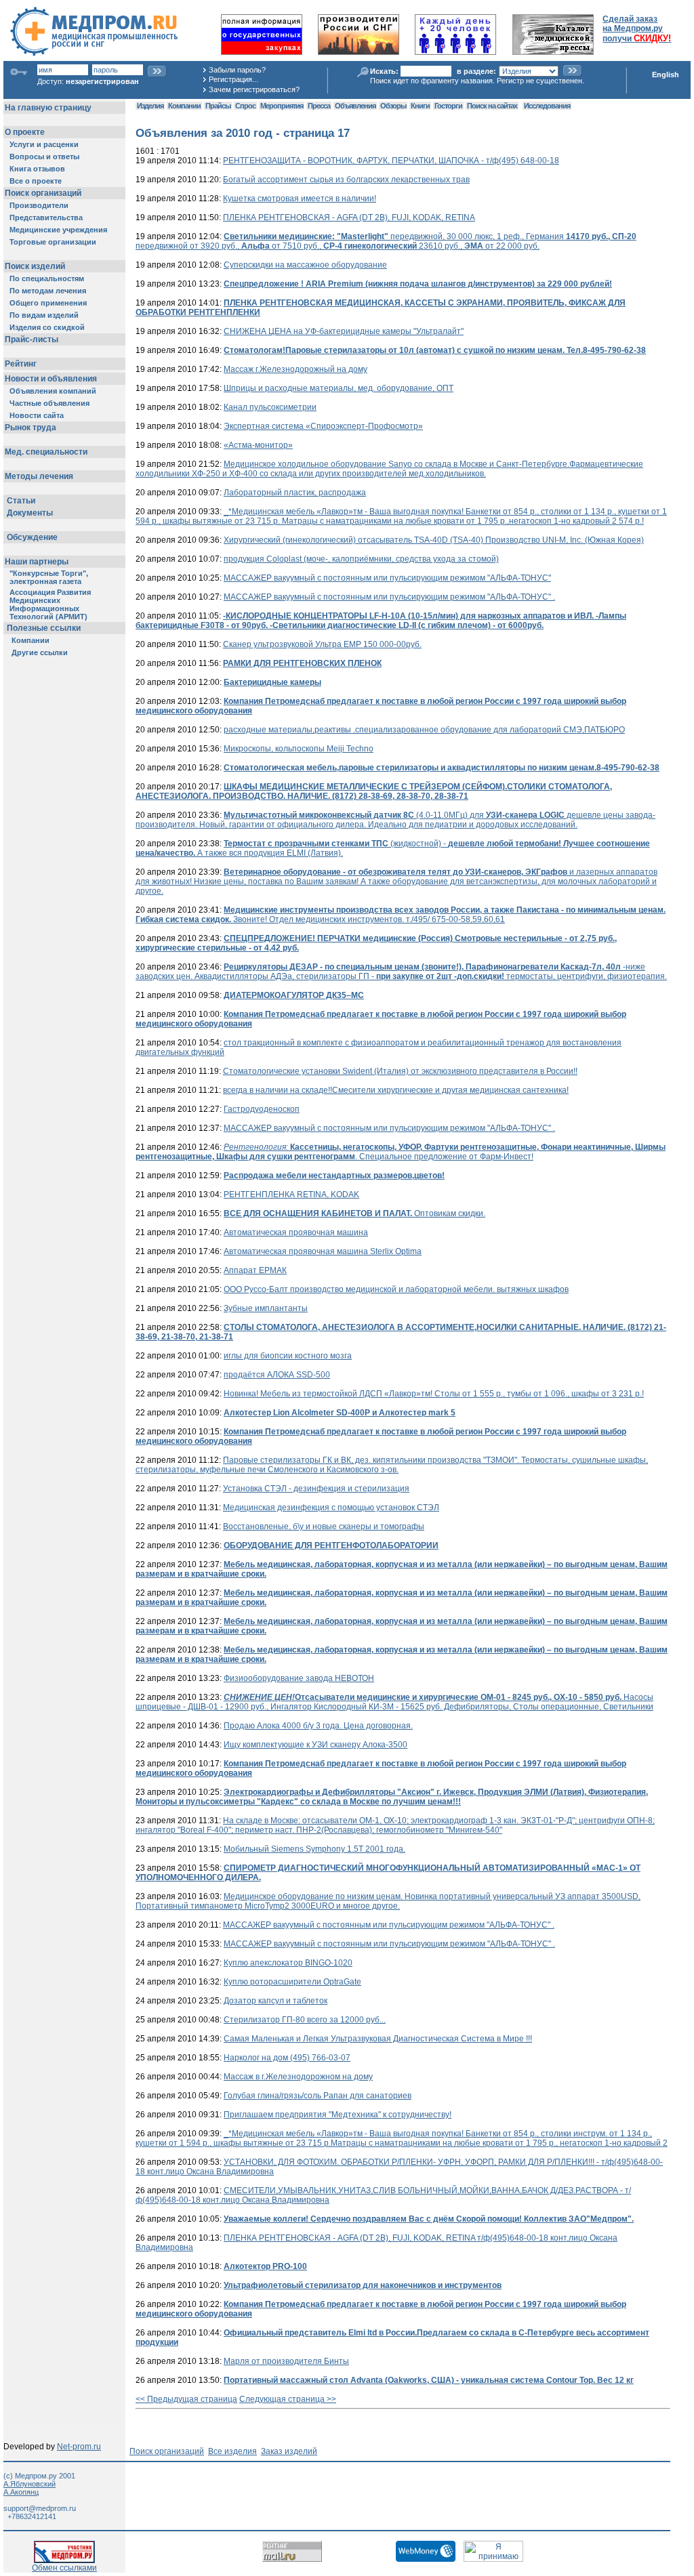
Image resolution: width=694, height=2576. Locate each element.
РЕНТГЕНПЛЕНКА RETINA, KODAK (291, 1194)
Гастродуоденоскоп (262, 1109)
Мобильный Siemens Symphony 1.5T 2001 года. (314, 1849)
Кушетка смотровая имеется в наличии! (300, 199)
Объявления (355, 106)
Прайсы (218, 106)
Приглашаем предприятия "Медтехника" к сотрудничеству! (338, 2115)
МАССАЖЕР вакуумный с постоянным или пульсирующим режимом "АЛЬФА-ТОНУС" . (389, 597)
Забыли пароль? (237, 70)
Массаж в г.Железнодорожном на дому (298, 2077)
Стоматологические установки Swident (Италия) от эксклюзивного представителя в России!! (400, 1071)
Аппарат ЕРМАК (255, 1270)
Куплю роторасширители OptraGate (292, 1982)
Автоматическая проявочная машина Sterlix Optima (323, 1251)
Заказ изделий (289, 2451)
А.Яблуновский (29, 2484)
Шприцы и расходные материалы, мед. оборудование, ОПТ (339, 388)
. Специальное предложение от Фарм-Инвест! (401, 1152)
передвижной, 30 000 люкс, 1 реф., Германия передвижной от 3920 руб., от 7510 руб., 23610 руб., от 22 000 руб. (386, 241)
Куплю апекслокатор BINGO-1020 (288, 1963)
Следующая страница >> (288, 2399)
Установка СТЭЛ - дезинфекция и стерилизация (316, 1489)
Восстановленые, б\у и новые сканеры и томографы (324, 1526)
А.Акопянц (21, 2492)
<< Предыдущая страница (186, 2399)
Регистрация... (233, 79)
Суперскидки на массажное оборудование (305, 265)
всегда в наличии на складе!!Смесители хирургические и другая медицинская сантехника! (396, 1090)
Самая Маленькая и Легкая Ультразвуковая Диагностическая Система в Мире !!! (378, 2039)
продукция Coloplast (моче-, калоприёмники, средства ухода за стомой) (361, 559)
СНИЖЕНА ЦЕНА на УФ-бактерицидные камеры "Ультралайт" (344, 331)
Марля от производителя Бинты (286, 2361)
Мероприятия (282, 106)
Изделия (150, 106)
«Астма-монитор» (258, 445)
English (666, 75)
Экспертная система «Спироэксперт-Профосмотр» (323, 426)
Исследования (547, 106)
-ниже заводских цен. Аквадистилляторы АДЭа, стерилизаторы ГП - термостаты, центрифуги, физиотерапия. (401, 972)
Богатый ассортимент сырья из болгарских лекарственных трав (346, 180)
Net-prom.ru (79, 2447)
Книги (420, 106)
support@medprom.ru (40, 2508)
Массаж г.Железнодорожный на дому (295, 369)
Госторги (448, 106)
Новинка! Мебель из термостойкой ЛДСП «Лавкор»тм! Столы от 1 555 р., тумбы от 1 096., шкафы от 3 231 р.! (434, 1394)
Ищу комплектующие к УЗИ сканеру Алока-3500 (315, 1745)
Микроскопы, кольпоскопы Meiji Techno (299, 749)
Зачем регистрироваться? (254, 89)
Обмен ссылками (64, 2568)
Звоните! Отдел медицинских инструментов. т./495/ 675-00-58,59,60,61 (401, 915)
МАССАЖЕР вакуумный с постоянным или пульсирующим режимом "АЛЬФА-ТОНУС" (387, 578)
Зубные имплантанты (266, 1308)
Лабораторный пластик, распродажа (295, 493)
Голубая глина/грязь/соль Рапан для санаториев (318, 2096)
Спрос (245, 106)
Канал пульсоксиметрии (270, 407)
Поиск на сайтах (492, 106)
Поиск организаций (167, 2451)
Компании (184, 106)
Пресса (319, 106)
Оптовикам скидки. (354, 1213)
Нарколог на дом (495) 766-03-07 (287, 2058)
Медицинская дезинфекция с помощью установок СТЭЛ (331, 1508)
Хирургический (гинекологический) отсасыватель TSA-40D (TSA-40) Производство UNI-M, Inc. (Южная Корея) (434, 540)
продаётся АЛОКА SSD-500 (277, 1375)
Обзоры (393, 106)
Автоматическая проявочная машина (296, 1232)
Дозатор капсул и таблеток (275, 2001)
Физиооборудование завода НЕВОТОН (299, 1678)
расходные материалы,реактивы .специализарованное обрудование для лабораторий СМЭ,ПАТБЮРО (424, 730)
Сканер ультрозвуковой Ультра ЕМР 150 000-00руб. (322, 644)
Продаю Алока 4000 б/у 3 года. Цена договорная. (318, 1726)
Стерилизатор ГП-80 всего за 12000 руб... (305, 2020)
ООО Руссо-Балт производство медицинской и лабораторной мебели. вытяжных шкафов (396, 1289)
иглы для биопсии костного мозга (288, 1356)
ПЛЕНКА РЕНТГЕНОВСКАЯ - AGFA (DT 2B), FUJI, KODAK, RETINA (349, 217)
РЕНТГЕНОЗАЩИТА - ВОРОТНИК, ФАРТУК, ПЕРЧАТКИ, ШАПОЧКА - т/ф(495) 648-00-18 (391, 161)
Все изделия (232, 2451)
